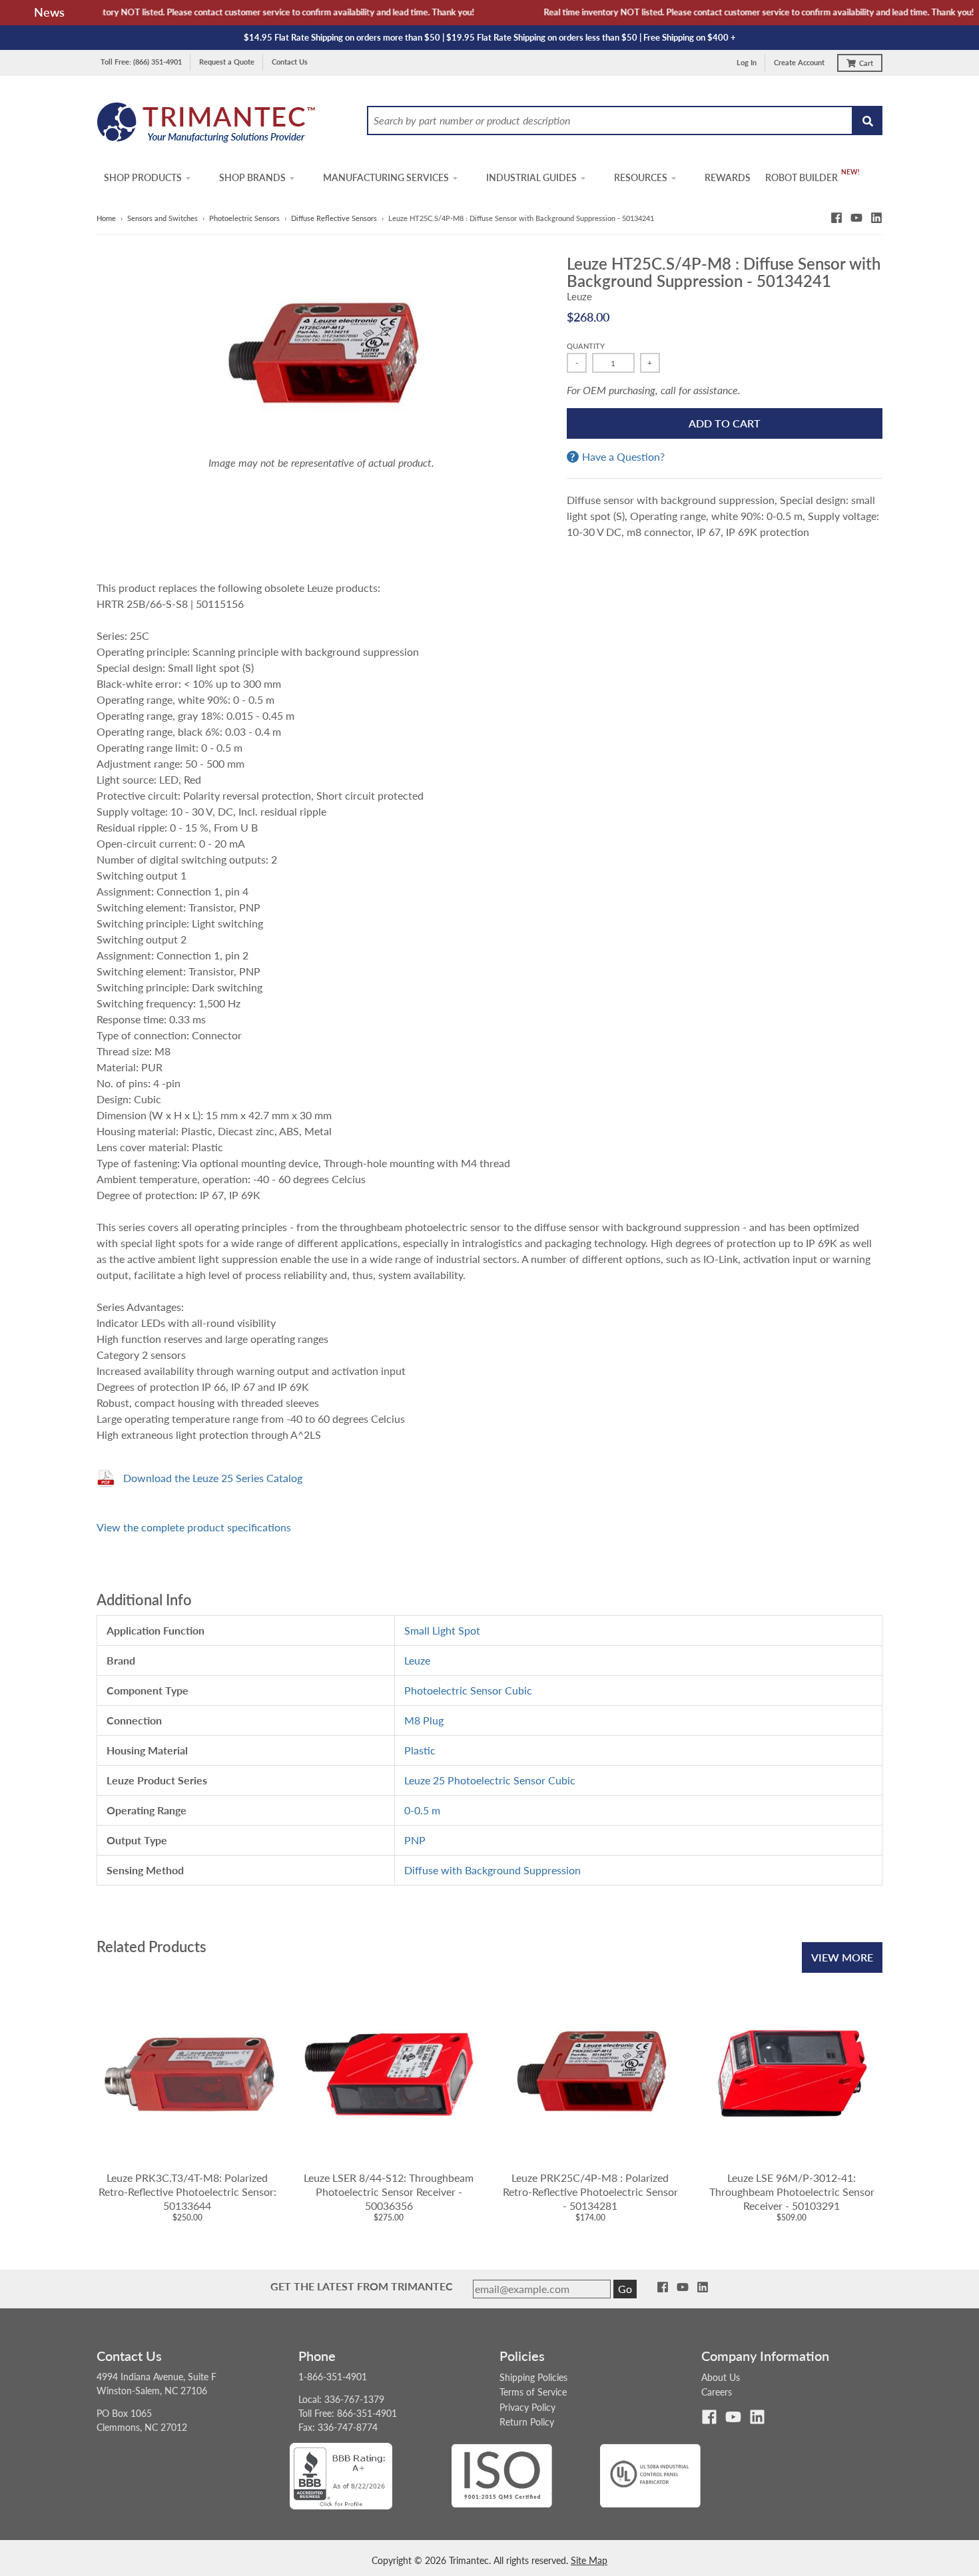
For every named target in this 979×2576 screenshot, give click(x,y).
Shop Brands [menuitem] (252, 177)
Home (106, 218)
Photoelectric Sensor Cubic (468, 1690)
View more (842, 1957)
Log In (747, 62)
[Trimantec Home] (207, 126)
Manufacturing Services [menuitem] (386, 177)
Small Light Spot (442, 1630)
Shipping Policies (533, 2377)
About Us (721, 2377)
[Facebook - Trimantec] (836, 218)
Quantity (586, 346)
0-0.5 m (422, 1810)
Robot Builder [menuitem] (802, 177)
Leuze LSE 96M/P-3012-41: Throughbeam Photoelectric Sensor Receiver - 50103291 (792, 2191)
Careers (717, 2392)
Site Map (589, 2560)
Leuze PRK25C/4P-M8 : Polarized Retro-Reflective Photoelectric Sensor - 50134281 (590, 2191)
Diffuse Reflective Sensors (334, 218)
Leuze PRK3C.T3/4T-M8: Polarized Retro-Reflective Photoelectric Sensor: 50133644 (187, 2191)
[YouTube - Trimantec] (856, 218)
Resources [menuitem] (641, 177)
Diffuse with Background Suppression (492, 1870)
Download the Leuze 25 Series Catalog (213, 1478)
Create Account (799, 62)
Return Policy (527, 2422)
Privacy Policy (527, 2407)
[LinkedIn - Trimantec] (876, 218)
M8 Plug (424, 1720)
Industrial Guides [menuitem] (531, 177)
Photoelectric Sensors (244, 218)
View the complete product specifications (194, 1527)
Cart (866, 63)
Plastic (420, 1750)
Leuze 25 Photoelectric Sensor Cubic (490, 1780)
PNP (415, 1840)
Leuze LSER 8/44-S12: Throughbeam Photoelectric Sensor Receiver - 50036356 (389, 2191)
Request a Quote (227, 62)
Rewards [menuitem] (728, 177)
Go (625, 2289)
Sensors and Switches (163, 218)
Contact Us (290, 62)
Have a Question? (623, 457)
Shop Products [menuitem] (143, 177)
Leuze (579, 296)
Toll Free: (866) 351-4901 (141, 62)
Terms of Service (533, 2392)
